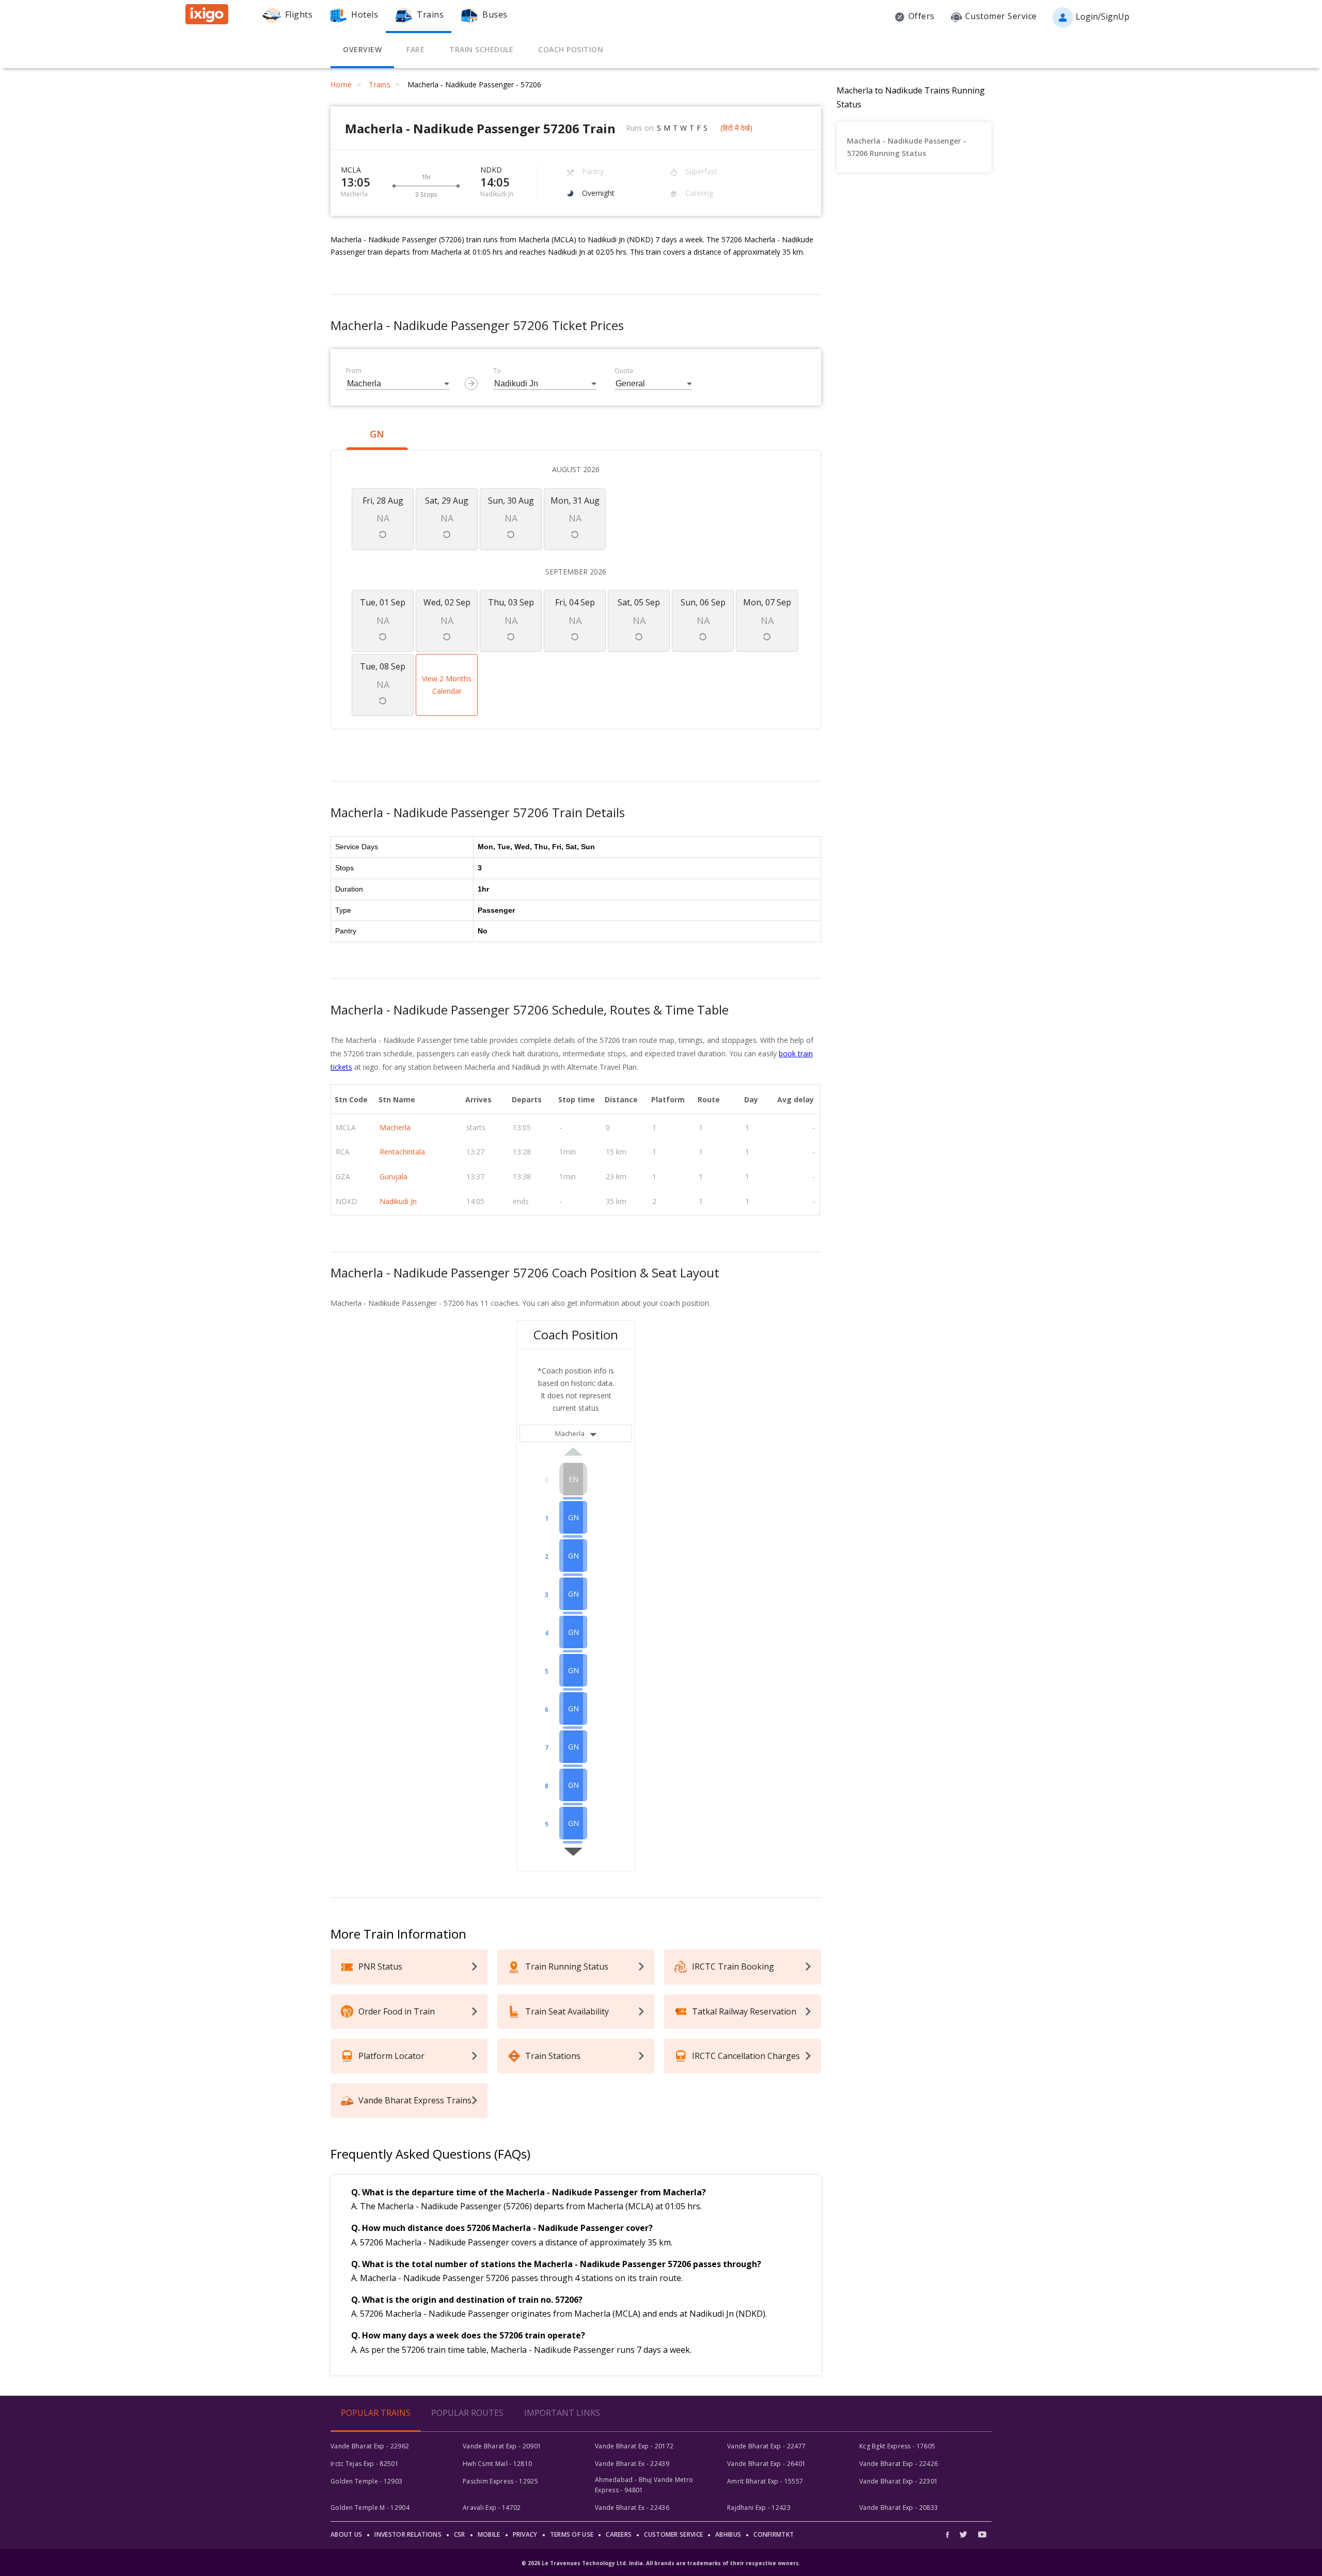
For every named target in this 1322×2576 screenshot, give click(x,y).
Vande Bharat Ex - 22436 (632, 2508)
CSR (460, 2534)
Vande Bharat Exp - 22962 (370, 2446)
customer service (673, 2534)
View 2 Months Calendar (447, 685)
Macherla (395, 1127)
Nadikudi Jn (398, 1201)
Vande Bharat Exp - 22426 (899, 2464)
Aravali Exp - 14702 (492, 2508)
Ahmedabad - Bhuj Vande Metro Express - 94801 (644, 2485)
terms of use (572, 2534)
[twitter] (963, 2534)
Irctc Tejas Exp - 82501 (365, 2464)
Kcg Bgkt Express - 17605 (897, 2446)
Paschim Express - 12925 (500, 2481)
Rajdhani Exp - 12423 (759, 2508)
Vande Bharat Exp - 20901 (502, 2446)
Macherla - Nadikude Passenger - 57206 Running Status (907, 147)
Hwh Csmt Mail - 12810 (497, 2464)
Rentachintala (402, 1152)
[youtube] (982, 2534)
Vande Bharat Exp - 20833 (899, 2508)
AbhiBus (728, 2534)
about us (346, 2534)
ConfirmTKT (774, 2534)
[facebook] (950, 2534)
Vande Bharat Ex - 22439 (632, 2464)
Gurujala (394, 1176)
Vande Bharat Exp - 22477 (766, 2446)
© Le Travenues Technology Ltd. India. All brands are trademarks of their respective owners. (661, 2563)
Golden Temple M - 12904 (370, 2508)
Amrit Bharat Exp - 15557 (765, 2481)
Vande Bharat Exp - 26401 (766, 2464)
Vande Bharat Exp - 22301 (899, 2481)
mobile (489, 2534)
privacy (525, 2534)
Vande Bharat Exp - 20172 (634, 2446)
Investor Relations (408, 2534)
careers (619, 2534)
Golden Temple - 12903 (366, 2481)
